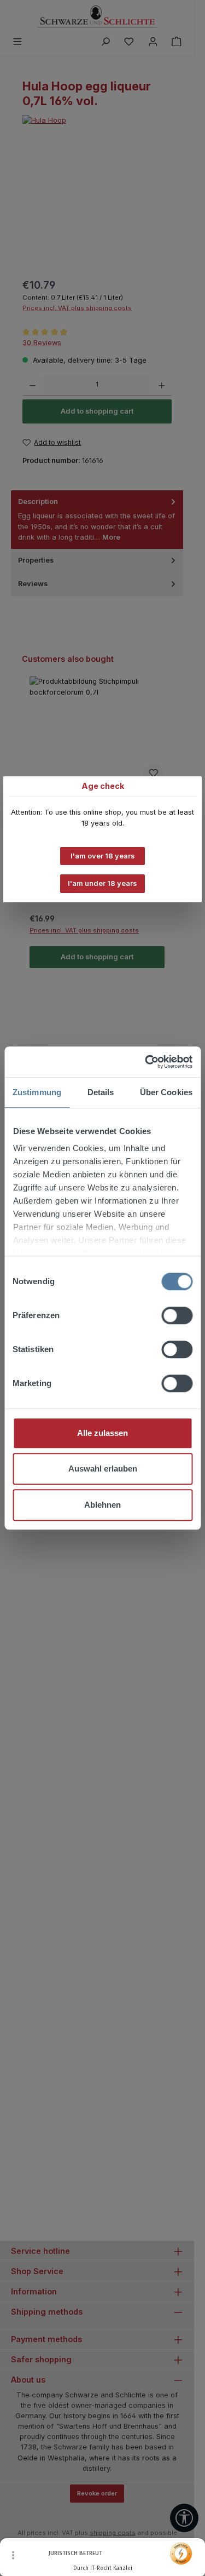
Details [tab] (101, 1092)
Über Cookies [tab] (166, 1092)
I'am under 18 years (102, 883)
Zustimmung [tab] (37, 1092)
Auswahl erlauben (103, 1469)
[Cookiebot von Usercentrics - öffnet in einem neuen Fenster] (146, 1062)
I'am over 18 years (102, 856)
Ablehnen (102, 1505)
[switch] (177, 1315)
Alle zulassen (102, 1433)
